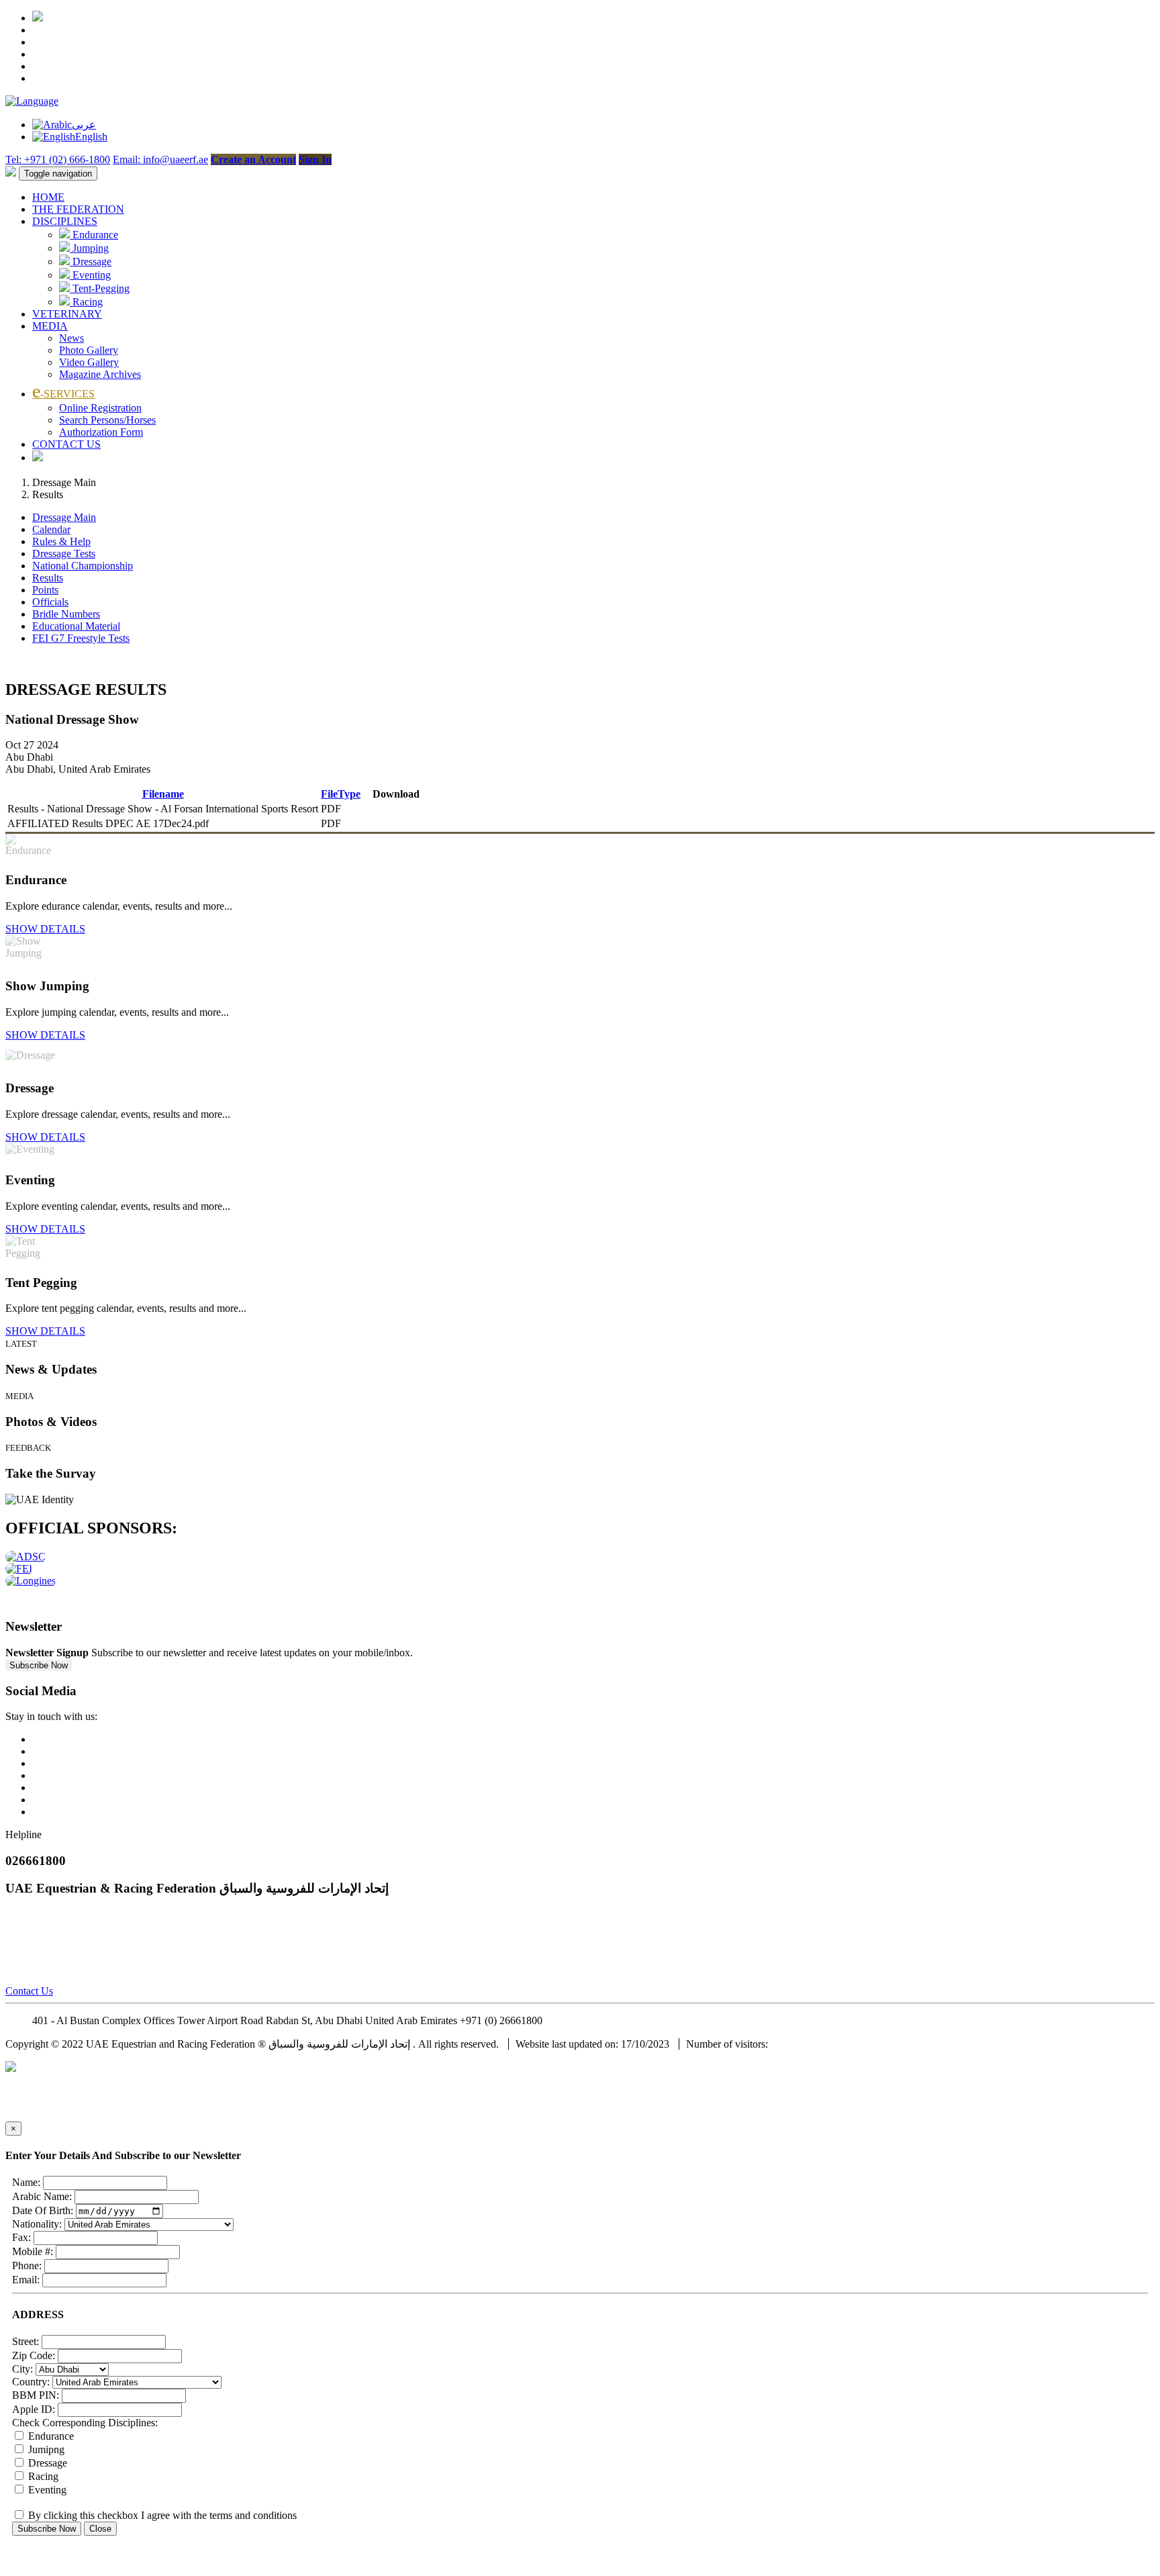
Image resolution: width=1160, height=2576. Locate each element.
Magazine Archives (100, 374)
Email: (26, 2280)
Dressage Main (64, 517)
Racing (86, 302)
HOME (48, 197)
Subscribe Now (39, 1665)
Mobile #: (33, 2251)
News (71, 338)
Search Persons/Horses (107, 420)
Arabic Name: (42, 2196)
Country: (31, 2382)
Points (45, 590)
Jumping (89, 248)
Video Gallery (89, 362)
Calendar (51, 529)
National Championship (83, 566)
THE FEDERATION (78, 209)
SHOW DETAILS (45, 929)
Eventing (90, 275)
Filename (163, 794)
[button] (32, 101)
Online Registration (100, 408)
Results (48, 578)
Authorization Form (101, 432)
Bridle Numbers (66, 614)
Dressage (91, 261)
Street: (26, 2341)
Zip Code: (34, 2355)
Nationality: (37, 2224)
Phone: (27, 2265)
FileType (341, 794)
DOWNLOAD (396, 809)
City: (22, 2369)
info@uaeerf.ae (578, 2020)
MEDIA (50, 326)
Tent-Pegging (100, 288)
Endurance (94, 235)
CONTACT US (66, 444)
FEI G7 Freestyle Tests (81, 638)
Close (100, 2529)
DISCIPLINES (65, 221)
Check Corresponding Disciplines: (85, 2423)
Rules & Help (61, 541)
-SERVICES (63, 394)
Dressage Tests (64, 554)
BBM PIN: (36, 2395)
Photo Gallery (89, 350)
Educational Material (76, 626)
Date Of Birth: (43, 2210)
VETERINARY (67, 314)
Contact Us (29, 1991)
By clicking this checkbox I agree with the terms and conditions (161, 2515)
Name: (26, 2182)
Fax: (21, 2237)
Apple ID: (34, 2409)
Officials (50, 602)
